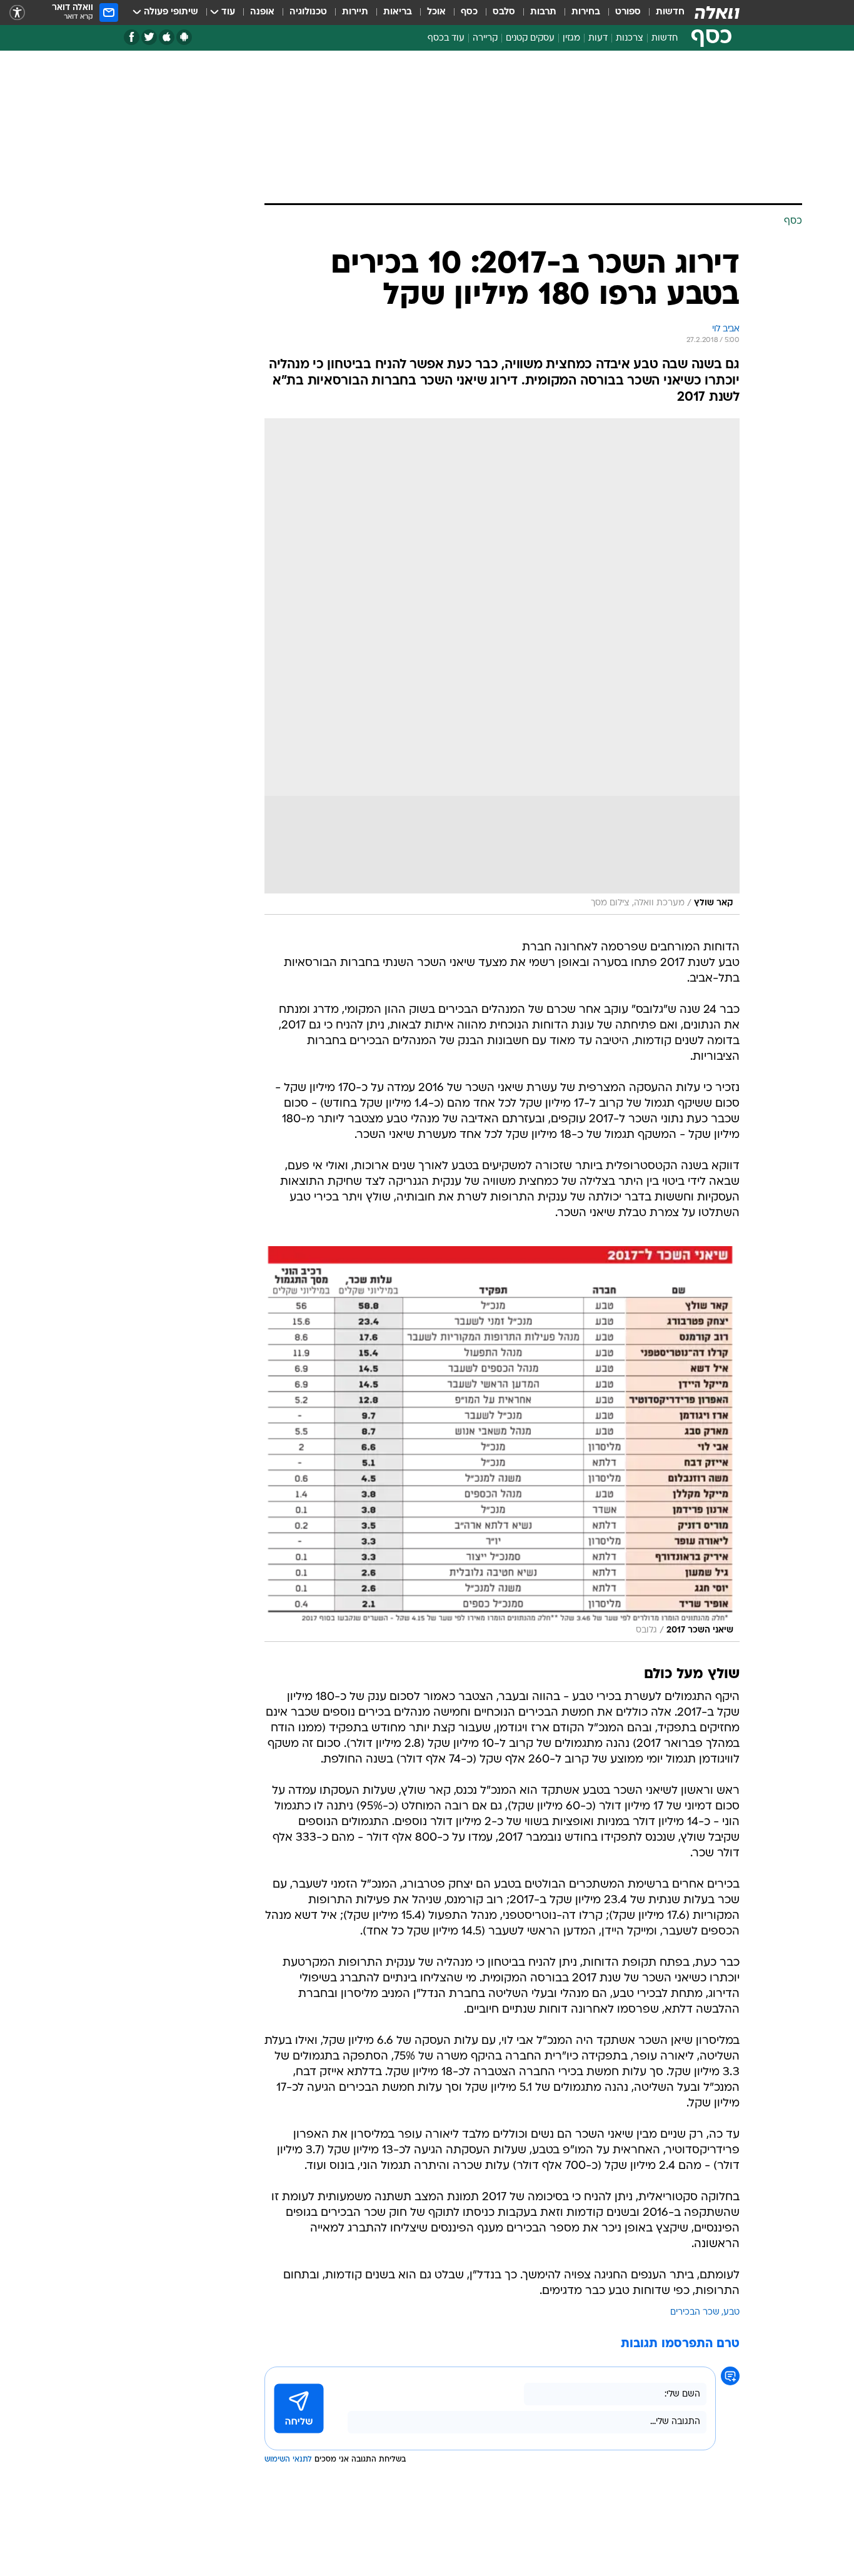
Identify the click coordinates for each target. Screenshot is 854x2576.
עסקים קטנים (530, 38)
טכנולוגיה (308, 12)
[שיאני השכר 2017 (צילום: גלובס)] (502, 1444)
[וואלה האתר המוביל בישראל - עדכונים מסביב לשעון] (717, 13)
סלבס (504, 12)
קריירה (485, 38)
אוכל (436, 12)
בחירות (586, 12)
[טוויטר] (149, 37)
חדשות (670, 12)
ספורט (628, 12)
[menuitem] (663, 13)
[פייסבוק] (132, 37)
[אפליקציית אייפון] (167, 37)
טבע (731, 2312)
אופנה (262, 12)
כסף (469, 12)
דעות (598, 38)
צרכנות (630, 38)
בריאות (398, 12)
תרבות (543, 12)
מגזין (571, 38)
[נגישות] (17, 13)
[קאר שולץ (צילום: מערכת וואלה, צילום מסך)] (502, 667)
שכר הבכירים (695, 2312)
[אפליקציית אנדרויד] (184, 37)
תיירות (355, 12)
